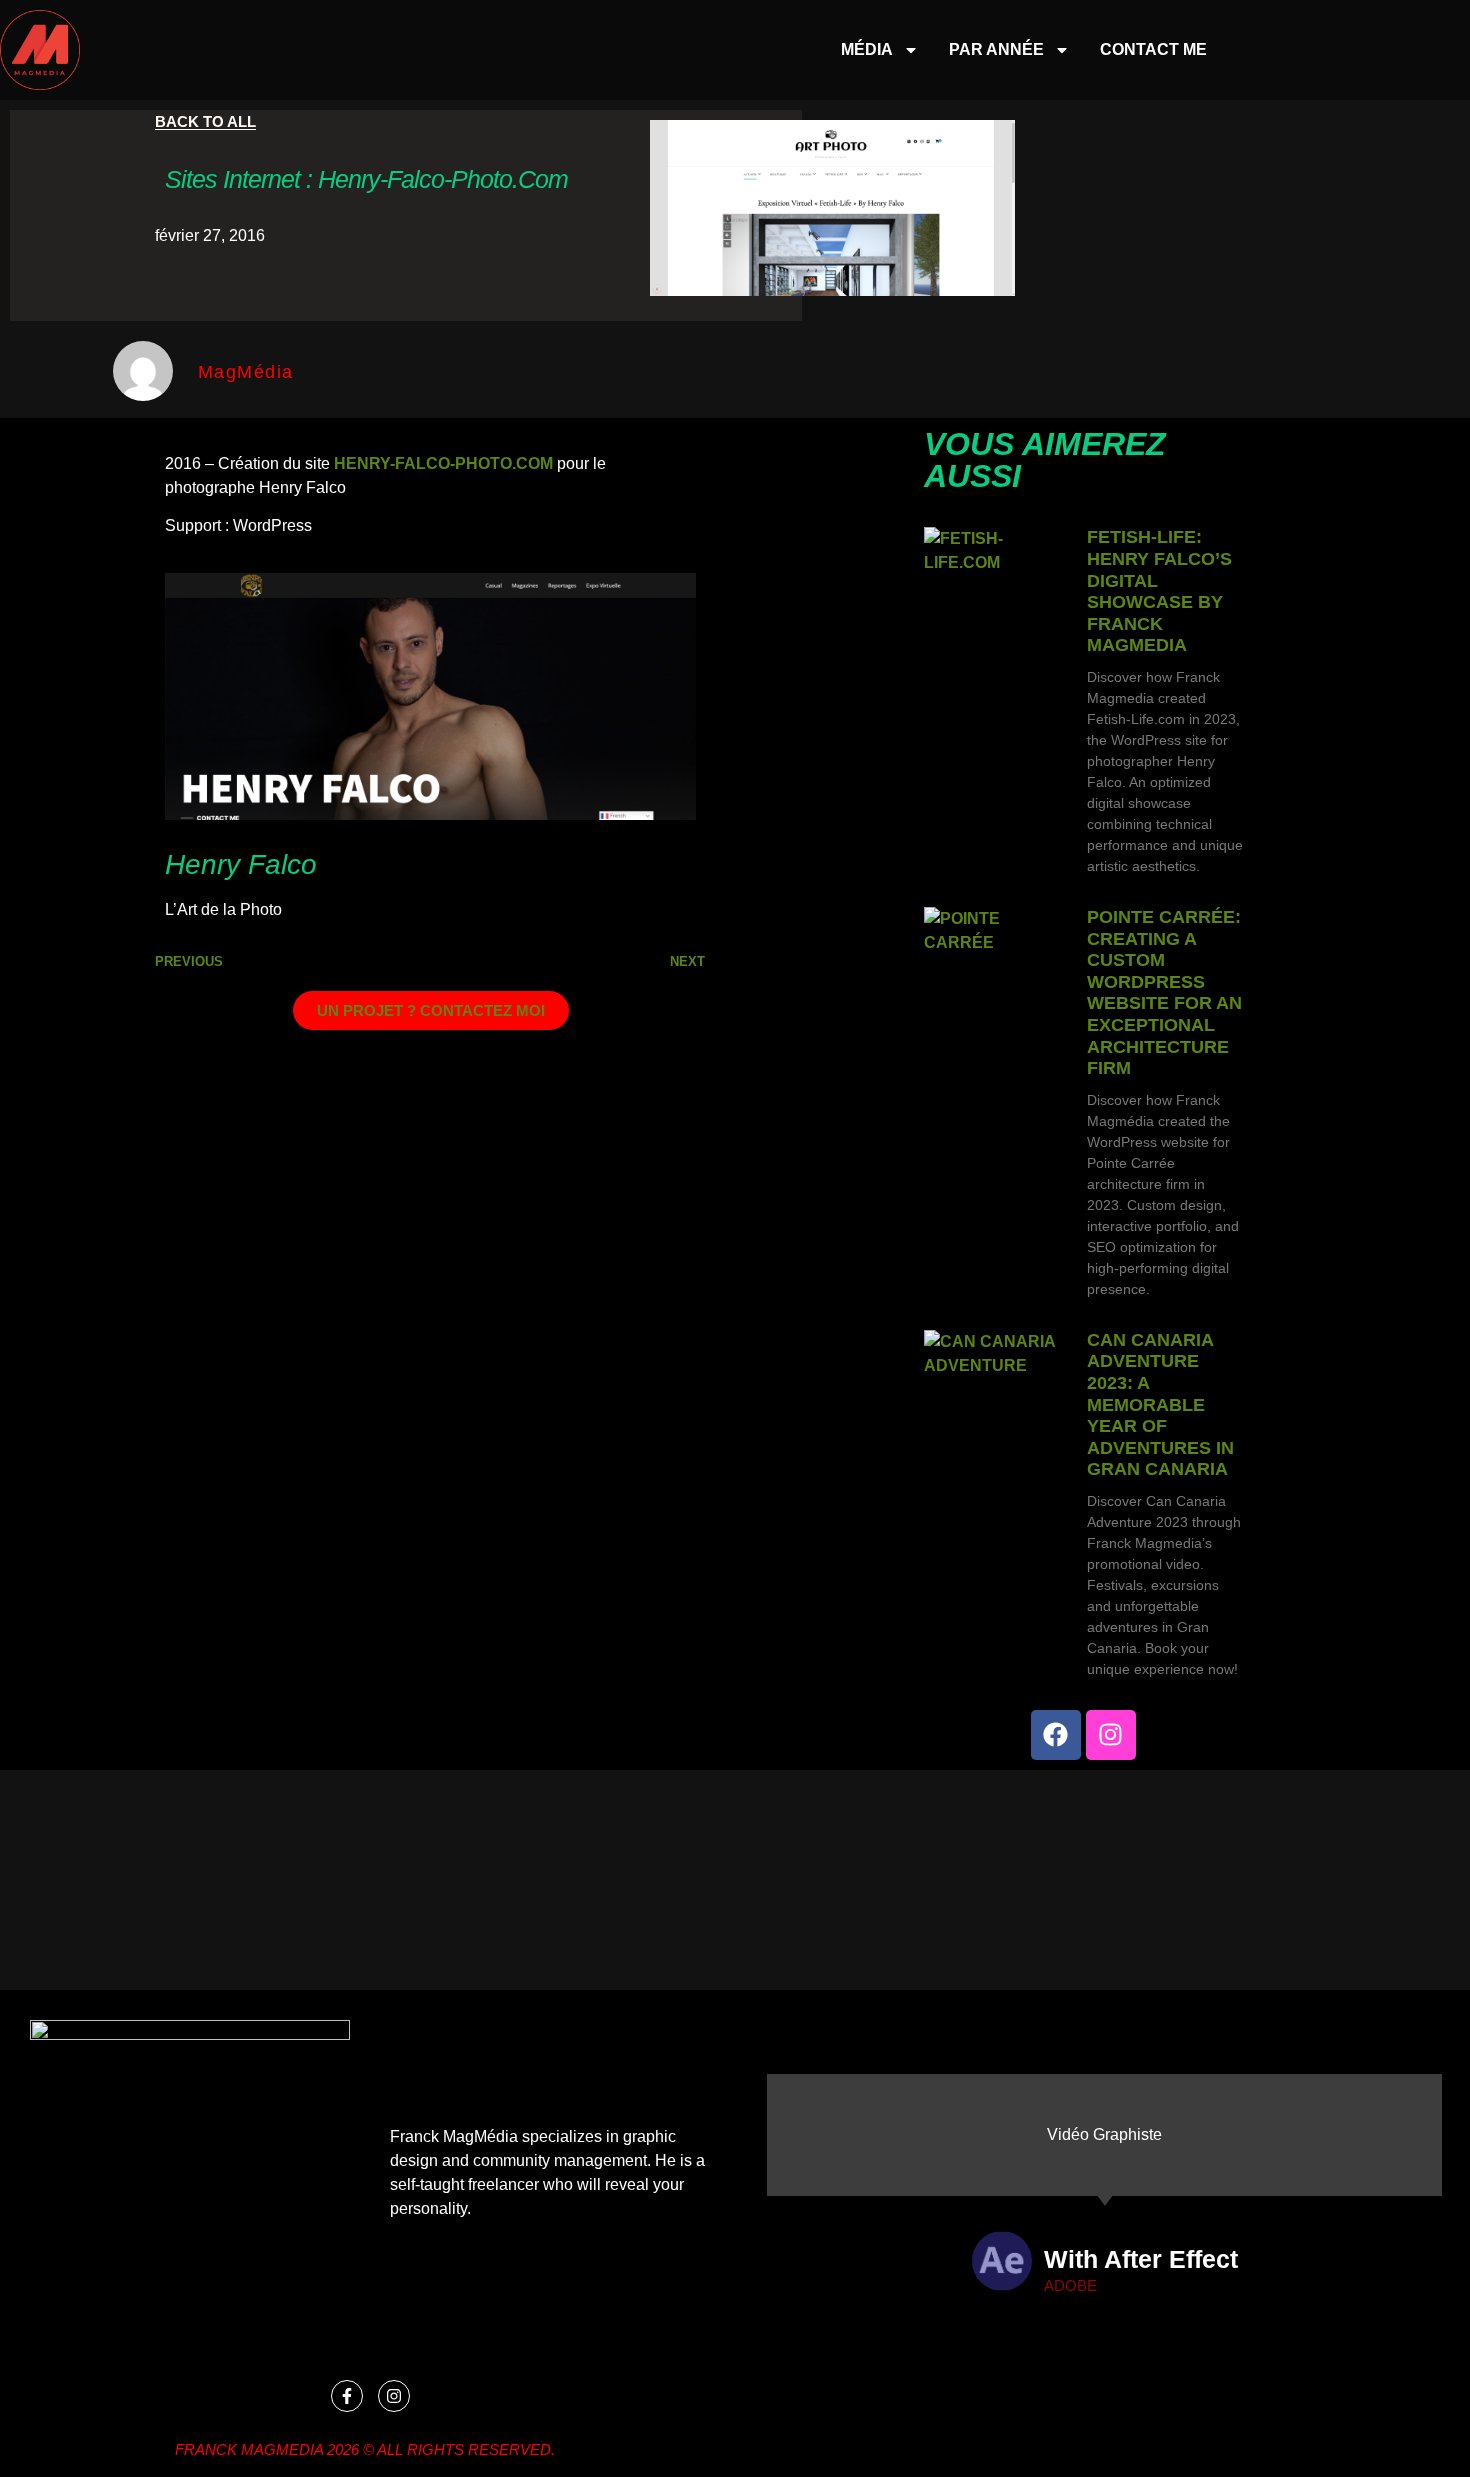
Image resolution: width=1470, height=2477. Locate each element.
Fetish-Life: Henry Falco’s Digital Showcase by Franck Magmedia (1159, 591)
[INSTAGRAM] (1111, 1735)
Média (867, 49)
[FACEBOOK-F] (347, 2396)
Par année (996, 49)
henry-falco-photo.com (443, 463)
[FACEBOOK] (1056, 1735)
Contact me (1153, 49)
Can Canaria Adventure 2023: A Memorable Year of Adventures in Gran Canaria (1160, 1405)
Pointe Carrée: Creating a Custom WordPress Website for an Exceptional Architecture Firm (1164, 992)
